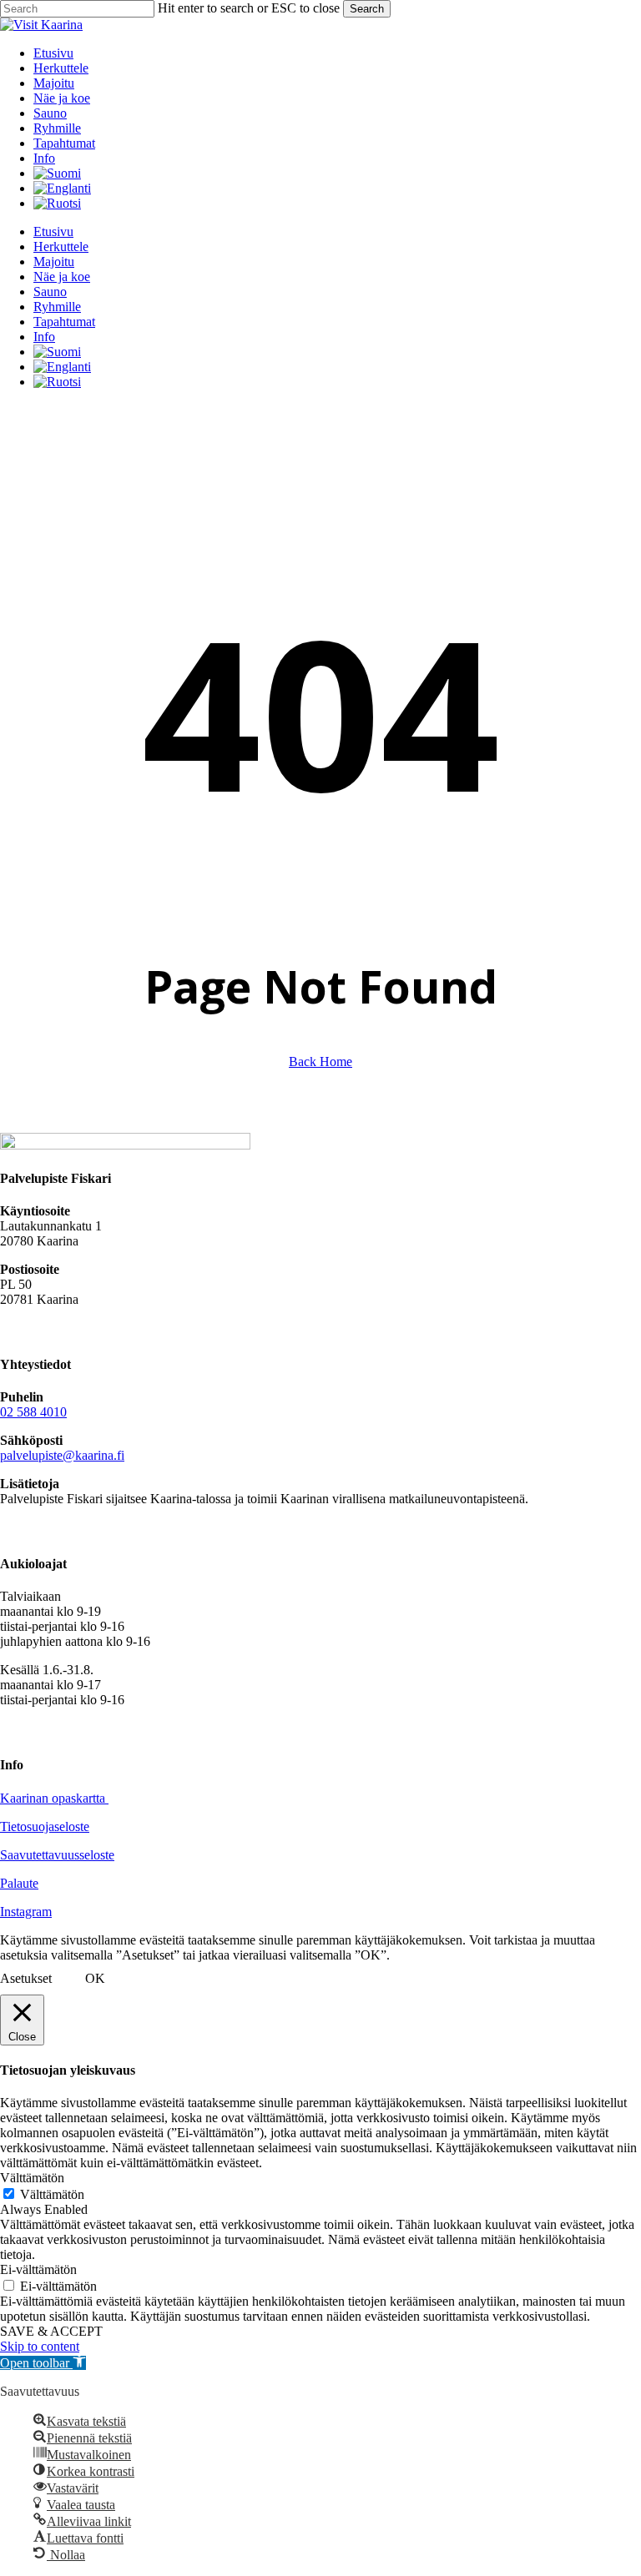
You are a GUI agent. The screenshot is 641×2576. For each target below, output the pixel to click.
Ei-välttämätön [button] (38, 2269)
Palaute (19, 1883)
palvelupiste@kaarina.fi (62, 1455)
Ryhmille (57, 307)
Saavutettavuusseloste (57, 1855)
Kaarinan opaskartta (54, 1798)
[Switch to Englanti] (62, 188)
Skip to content (40, 2346)
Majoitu (54, 262)
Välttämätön (52, 2194)
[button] (43, 2363)
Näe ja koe (62, 277)
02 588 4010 (33, 1412)
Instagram (26, 1912)
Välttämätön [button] (32, 2178)
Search (367, 9)
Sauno (50, 292)
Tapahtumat (64, 322)
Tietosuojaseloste (45, 1826)
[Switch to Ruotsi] (57, 203)
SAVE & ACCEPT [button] (51, 2331)
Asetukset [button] (26, 1978)
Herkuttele (61, 247)
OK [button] (95, 1978)
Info (44, 337)
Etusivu (53, 231)
